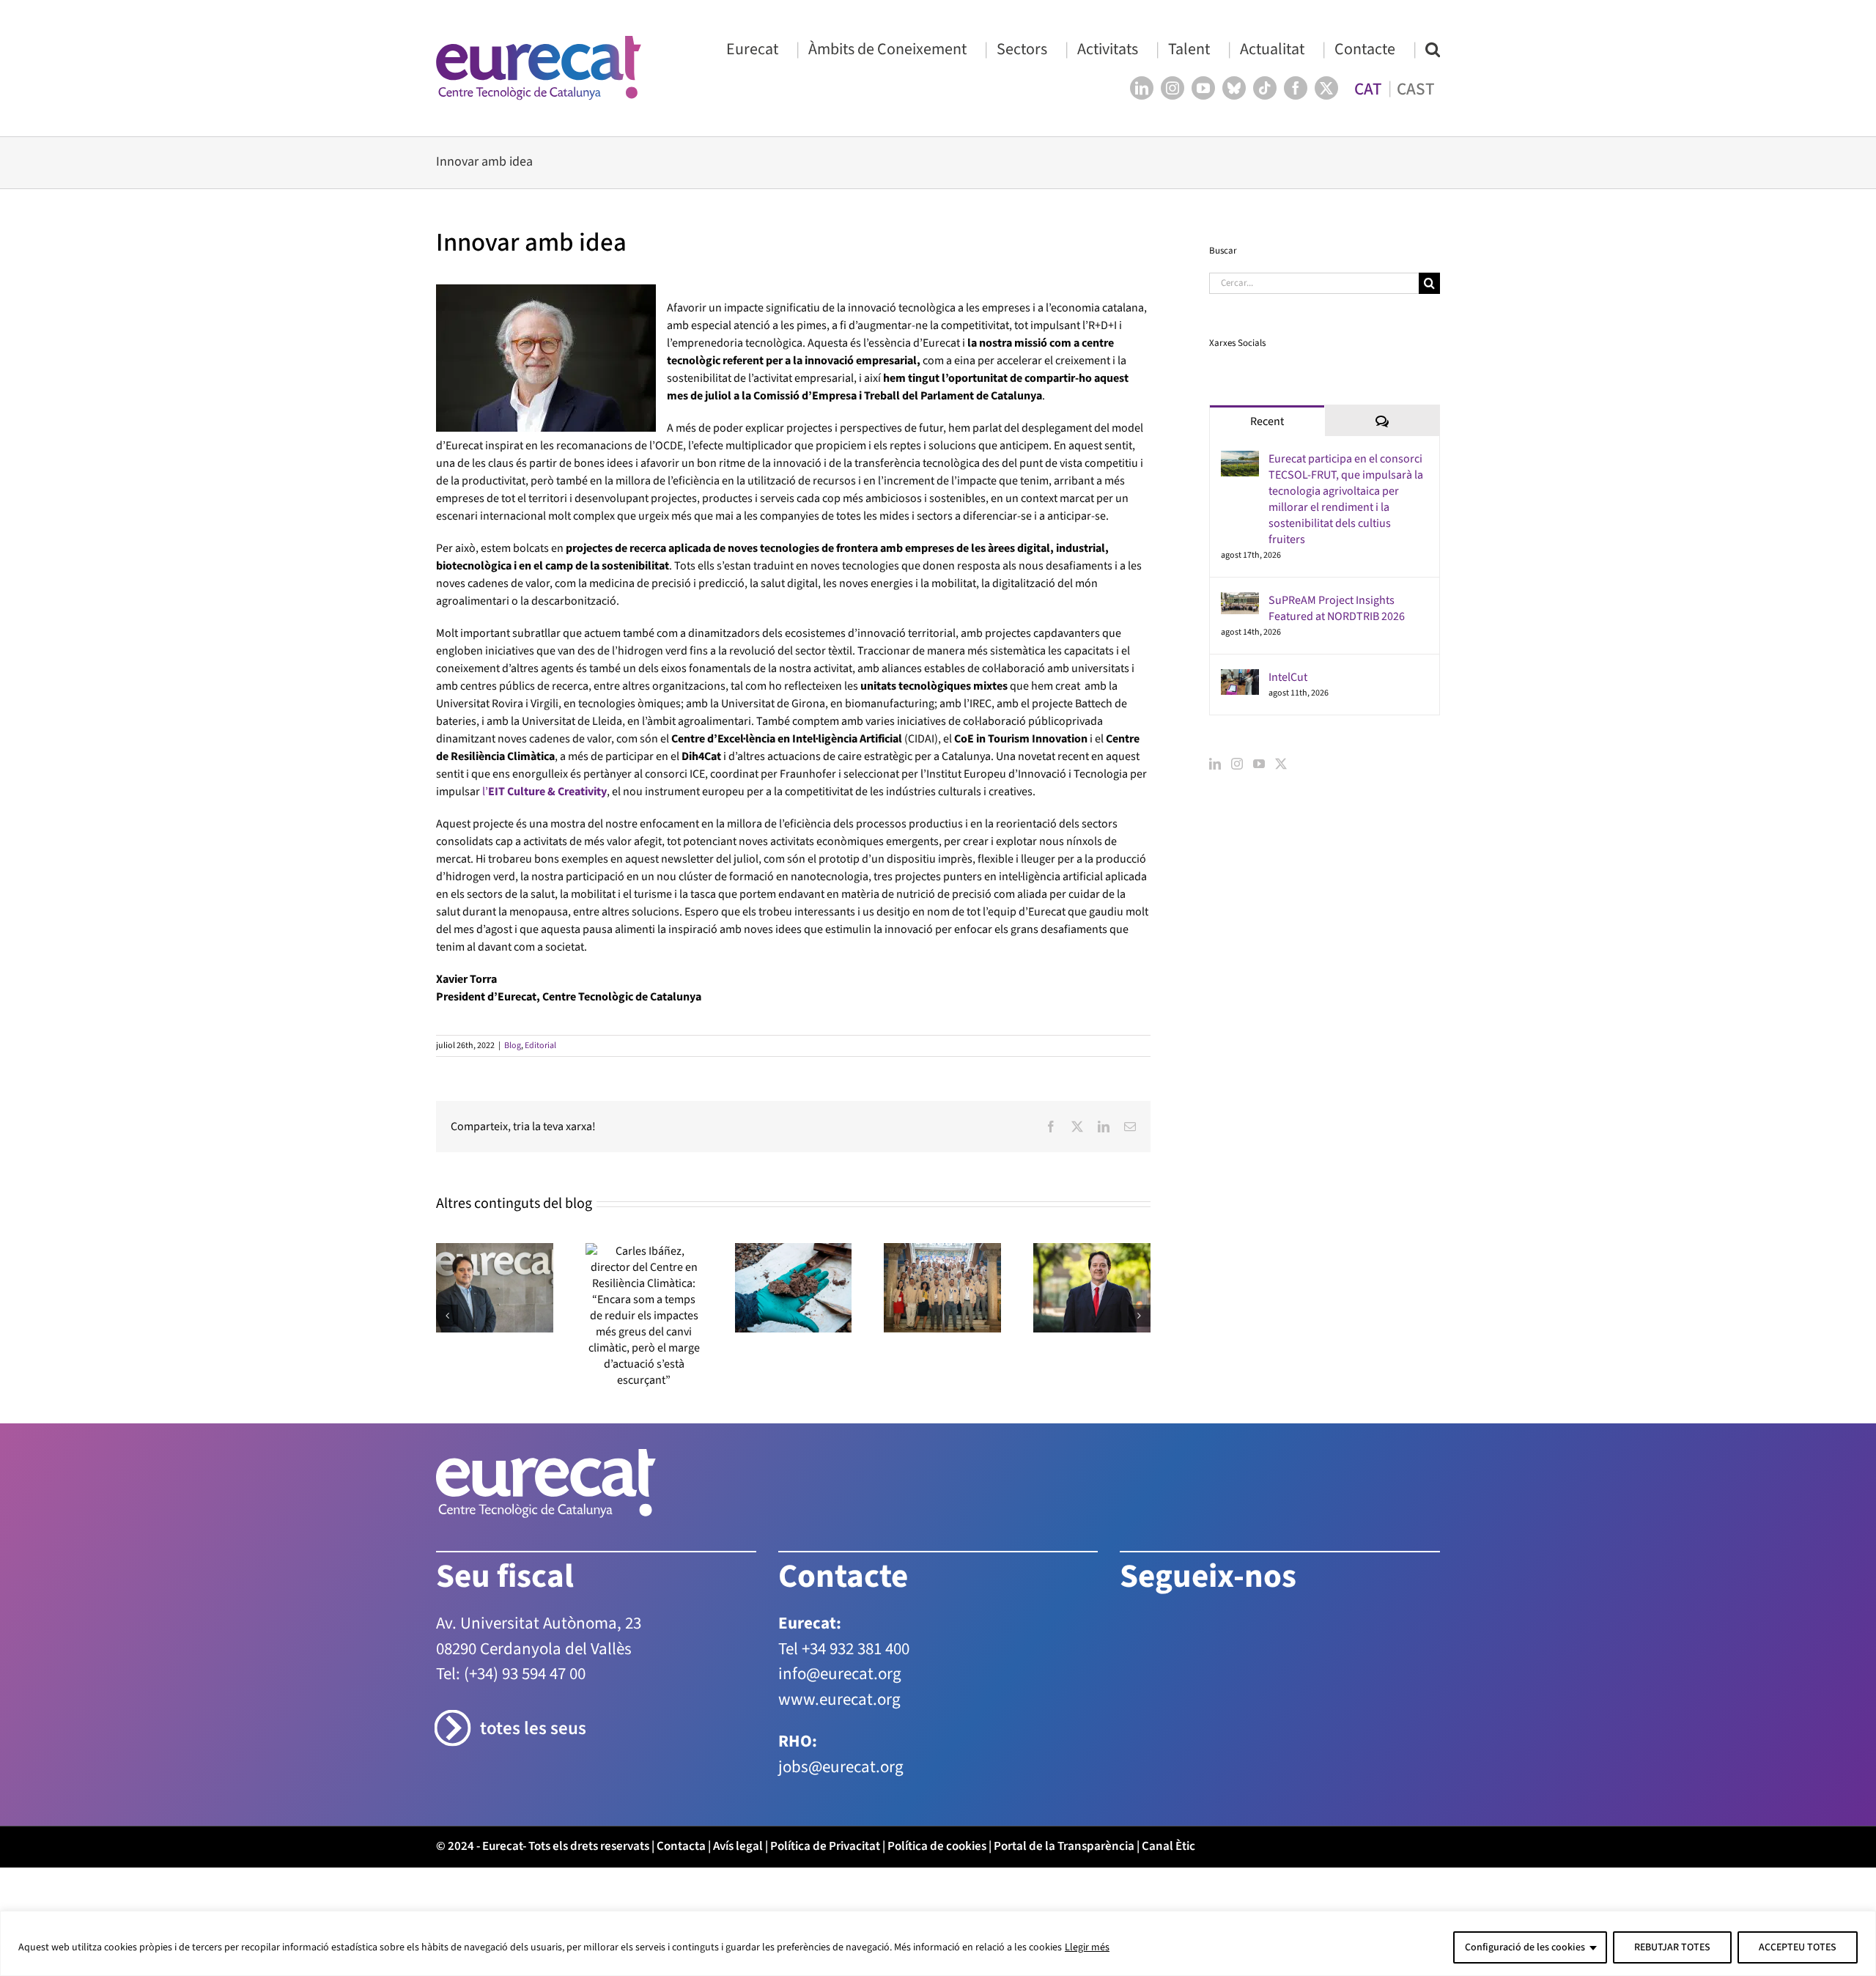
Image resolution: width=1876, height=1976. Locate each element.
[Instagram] (1237, 764)
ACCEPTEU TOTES (1798, 1947)
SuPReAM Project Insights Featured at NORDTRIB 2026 (1337, 608)
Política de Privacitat (825, 1846)
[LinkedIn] (1215, 764)
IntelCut (1288, 677)
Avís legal (738, 1846)
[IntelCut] (1240, 678)
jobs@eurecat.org (841, 1767)
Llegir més (1087, 1947)
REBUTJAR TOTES (1672, 1947)
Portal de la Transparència (1064, 1846)
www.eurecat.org (839, 1699)
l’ (544, 792)
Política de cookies (937, 1846)
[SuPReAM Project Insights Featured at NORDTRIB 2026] (1240, 601)
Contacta (681, 1846)
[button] (1433, 49)
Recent (1267, 421)
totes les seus (533, 1729)
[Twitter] (1281, 764)
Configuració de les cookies (1525, 1947)
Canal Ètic (1168, 1846)
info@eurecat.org (840, 1674)
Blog (513, 1046)
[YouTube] (1259, 764)
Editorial (540, 1046)
